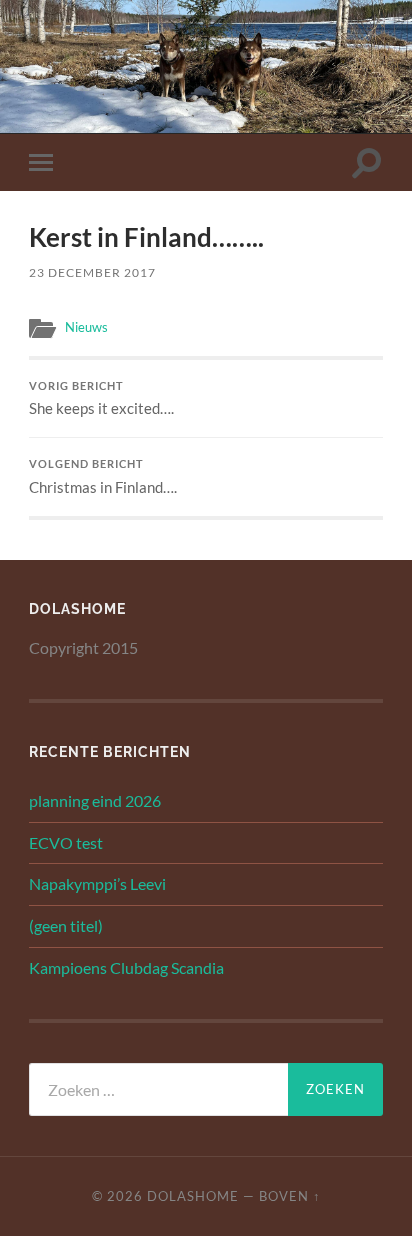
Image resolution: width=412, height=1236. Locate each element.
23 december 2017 (92, 272)
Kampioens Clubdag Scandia (126, 967)
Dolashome (193, 1196)
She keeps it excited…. (101, 399)
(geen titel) (66, 925)
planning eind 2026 (95, 800)
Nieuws (86, 327)
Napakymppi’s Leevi (97, 883)
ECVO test (66, 842)
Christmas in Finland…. (103, 477)
